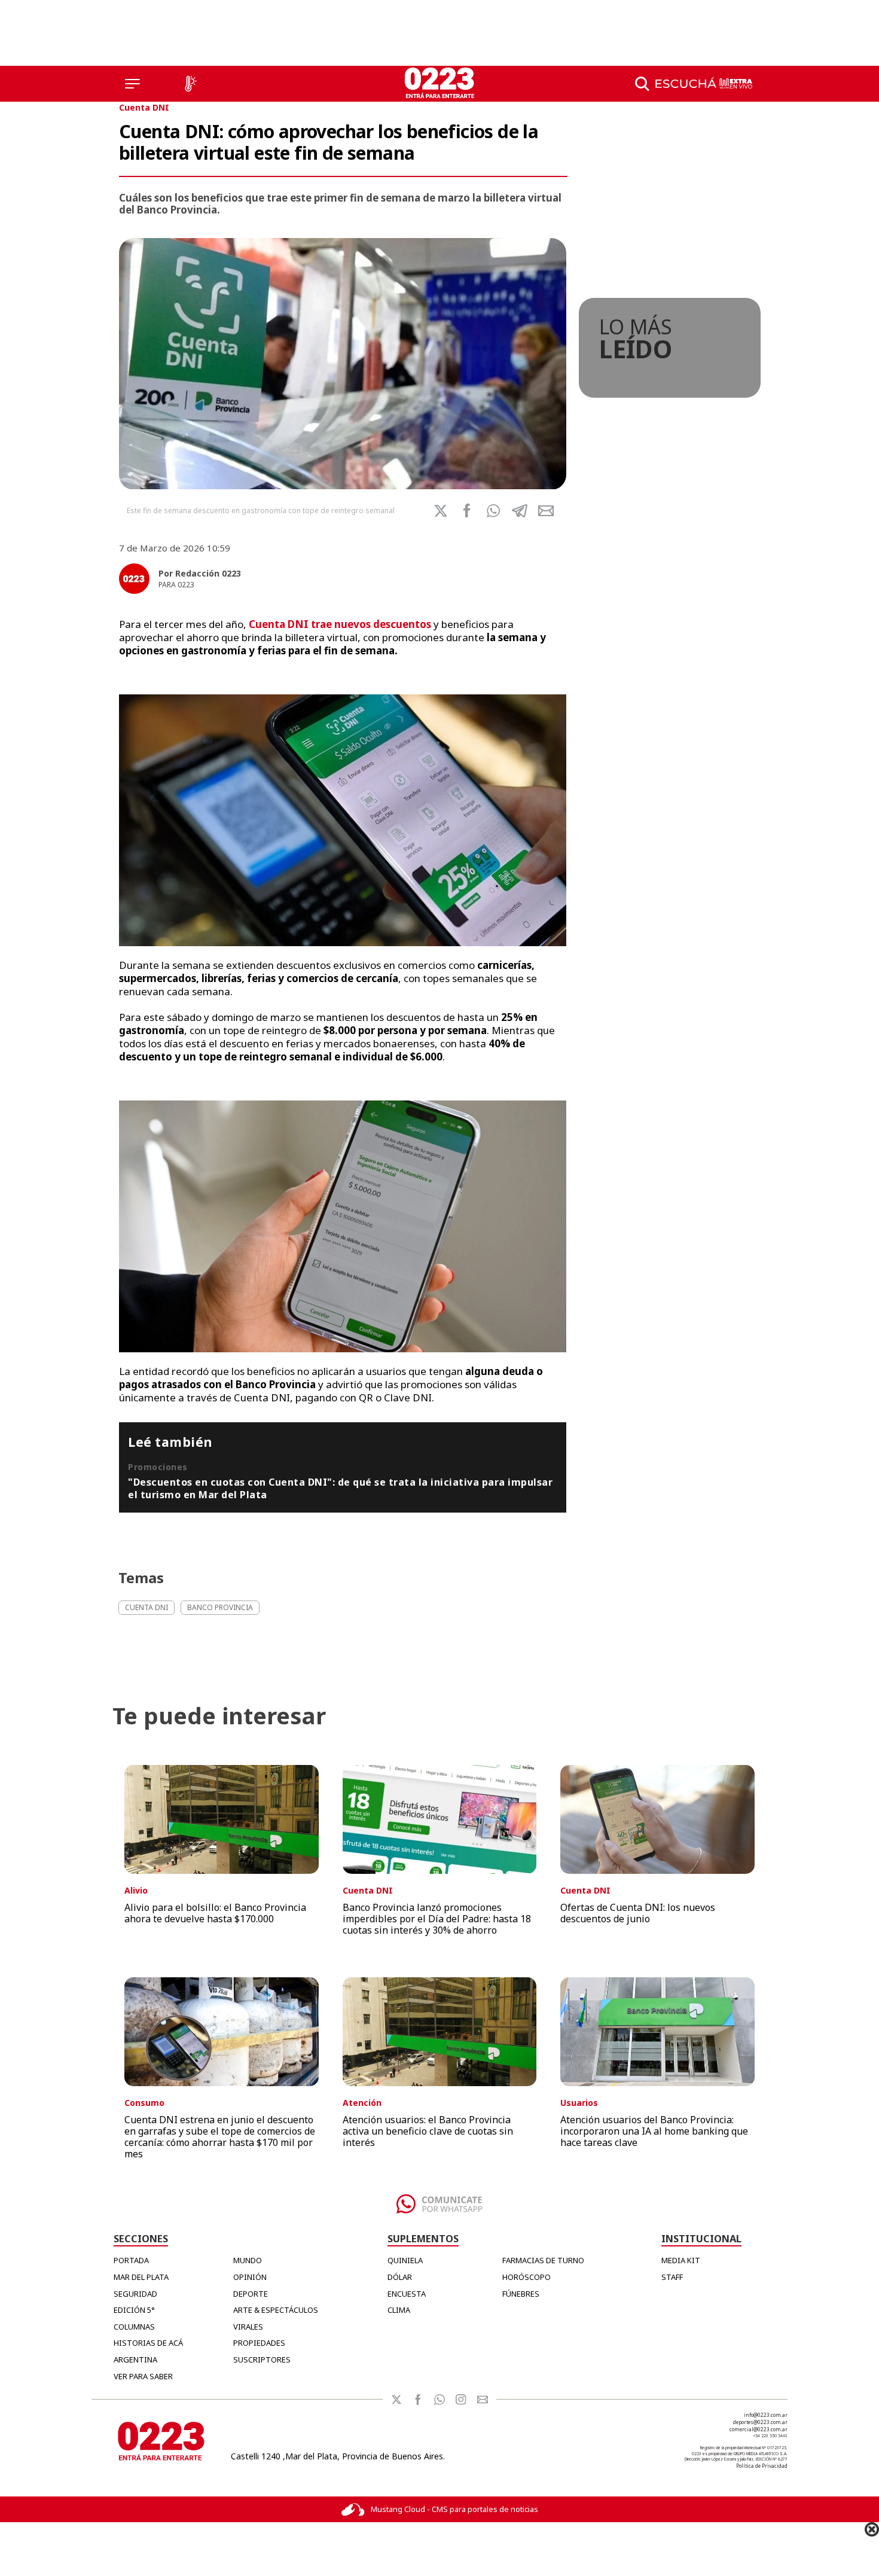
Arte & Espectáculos (276, 2310)
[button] (493, 511)
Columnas (134, 2327)
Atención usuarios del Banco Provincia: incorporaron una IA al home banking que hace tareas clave (654, 2131)
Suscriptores (262, 2359)
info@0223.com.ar (766, 2415)
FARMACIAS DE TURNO (543, 2260)
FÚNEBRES (521, 2294)
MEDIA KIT (681, 2260)
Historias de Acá (148, 2343)
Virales (248, 2327)
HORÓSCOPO (527, 2277)
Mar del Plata (141, 2277)
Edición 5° (134, 2310)
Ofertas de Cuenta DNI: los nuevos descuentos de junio (638, 1913)
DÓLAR (400, 2277)
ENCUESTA (407, 2294)
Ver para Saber (143, 2376)
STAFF (672, 2277)
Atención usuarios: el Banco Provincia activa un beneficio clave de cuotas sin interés (428, 2131)
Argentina (135, 2359)
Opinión (250, 2277)
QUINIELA (405, 2260)
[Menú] (132, 84)
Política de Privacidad (762, 2466)
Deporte (251, 2294)
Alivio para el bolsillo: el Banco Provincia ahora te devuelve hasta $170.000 (215, 1913)
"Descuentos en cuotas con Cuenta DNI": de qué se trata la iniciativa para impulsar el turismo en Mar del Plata (340, 1488)
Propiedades (259, 2343)
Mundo (248, 2260)
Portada (131, 2260)
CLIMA (399, 2310)
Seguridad (135, 2294)
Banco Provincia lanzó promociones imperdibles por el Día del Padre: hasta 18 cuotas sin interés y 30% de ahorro (437, 1919)
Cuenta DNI (144, 107)
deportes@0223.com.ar (760, 2422)
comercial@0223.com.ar (759, 2429)
